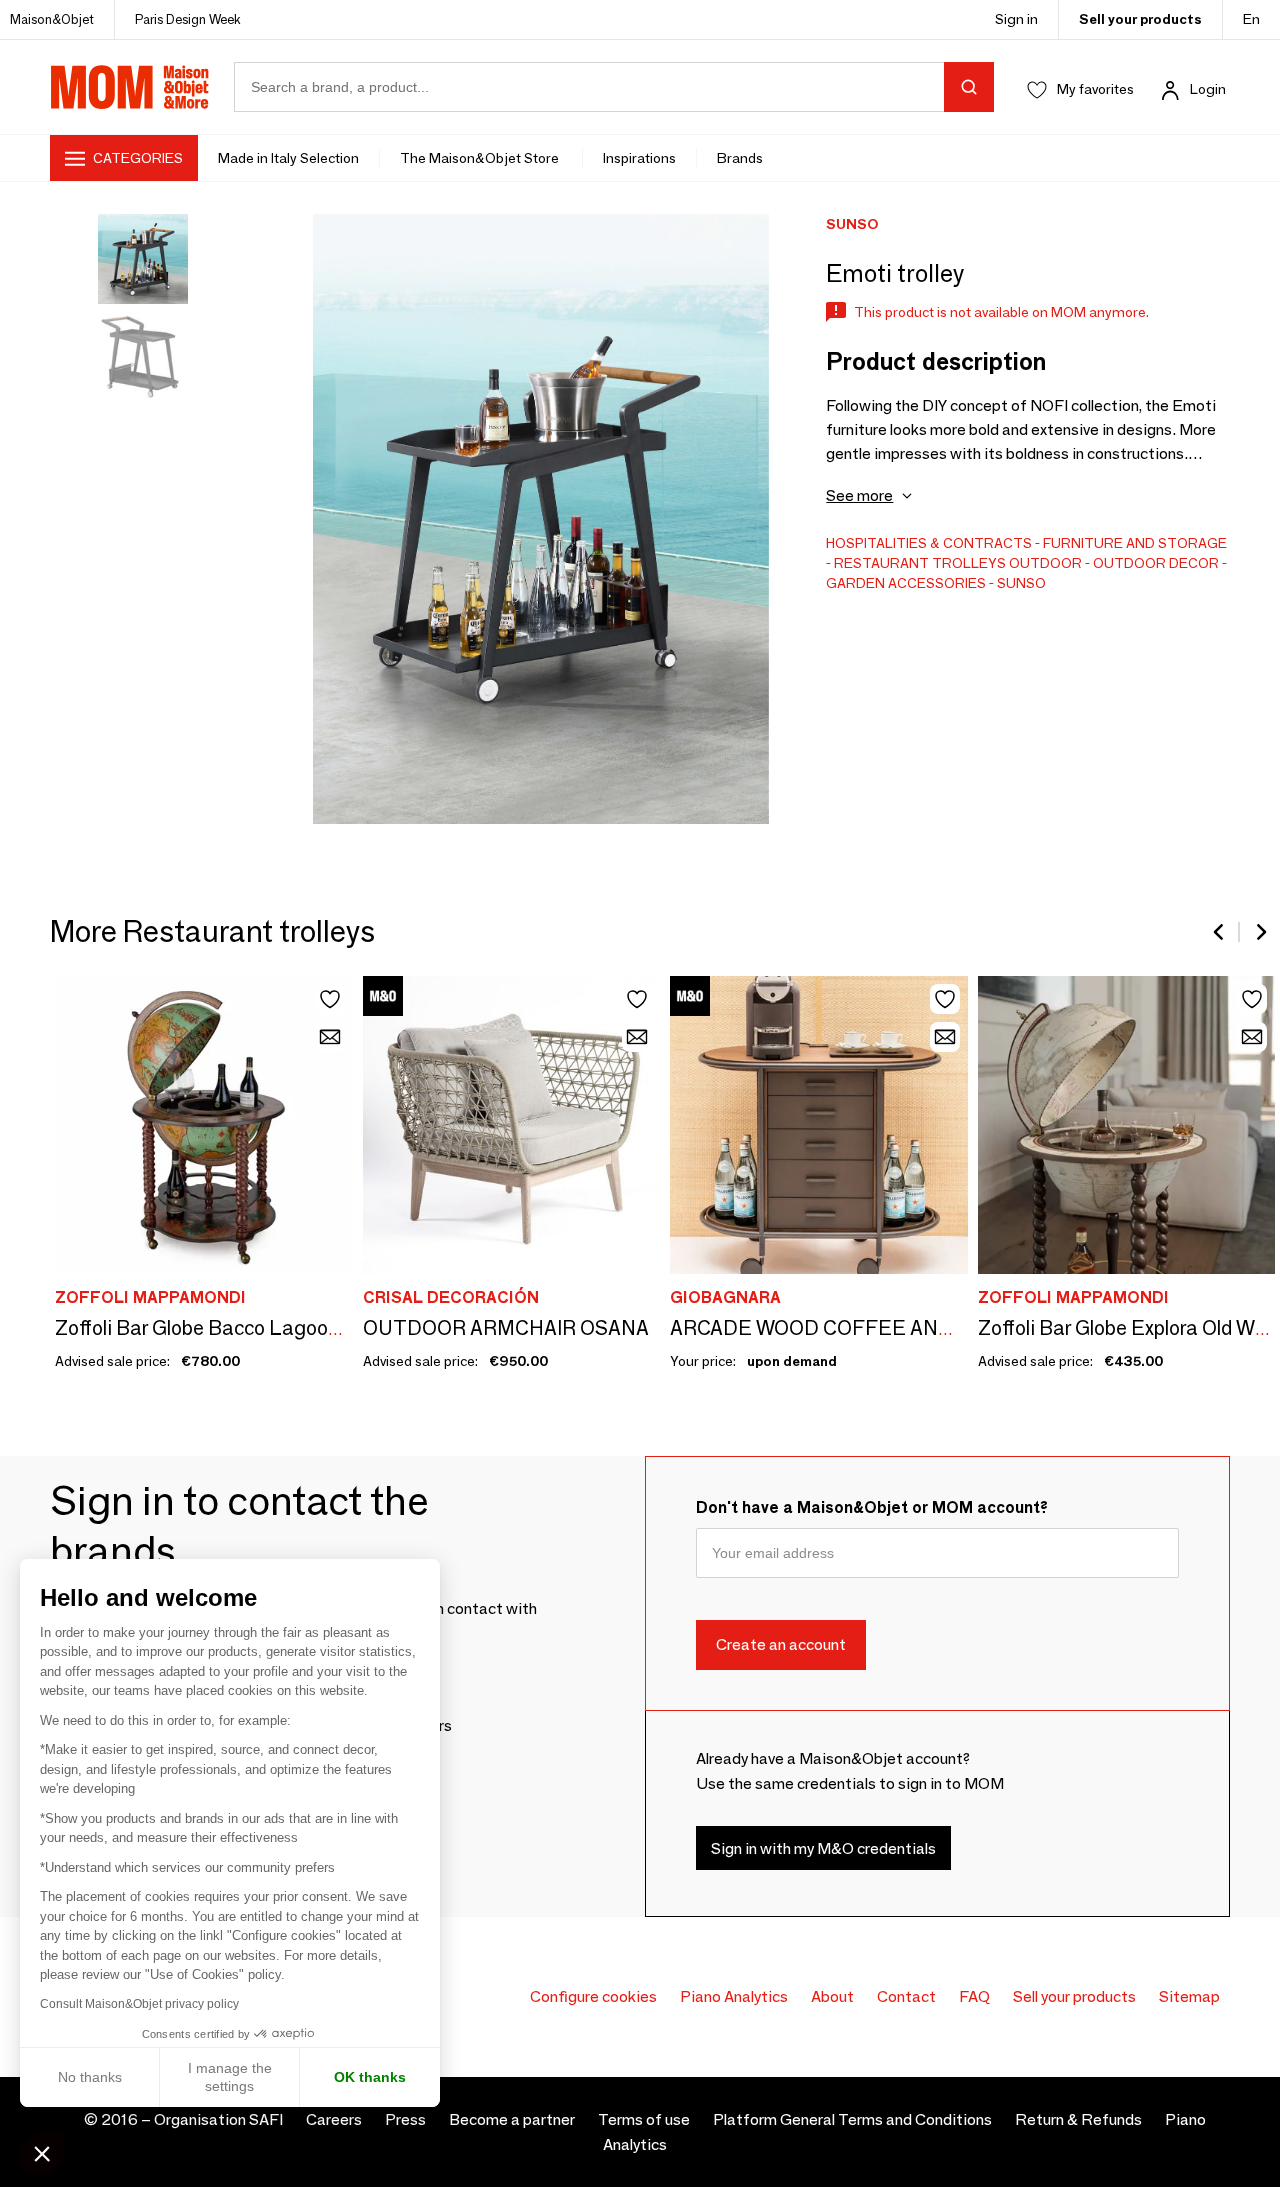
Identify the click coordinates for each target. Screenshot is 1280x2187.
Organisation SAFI (218, 2119)
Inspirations (639, 158)
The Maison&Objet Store (481, 158)
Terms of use (644, 2119)
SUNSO (1021, 583)
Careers (334, 2119)
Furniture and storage (1135, 543)
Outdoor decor (1156, 563)
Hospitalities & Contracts (929, 543)
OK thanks (370, 2077)
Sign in (1016, 19)
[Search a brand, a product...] (969, 87)
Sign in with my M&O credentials (823, 1848)
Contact (906, 1996)
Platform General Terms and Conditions (852, 2119)
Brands (740, 158)
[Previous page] (1220, 932)
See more (859, 495)
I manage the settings (230, 2077)
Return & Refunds (1078, 2119)
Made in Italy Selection (288, 158)
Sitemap (1189, 1996)
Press (405, 2119)
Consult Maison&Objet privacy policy (139, 2004)
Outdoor (1045, 563)
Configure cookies (593, 1996)
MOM (130, 87)
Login (1208, 89)
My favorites (1095, 89)
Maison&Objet (52, 19)
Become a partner (512, 2119)
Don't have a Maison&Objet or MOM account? (872, 1507)
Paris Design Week (188, 19)
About (832, 1996)
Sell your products (1140, 19)
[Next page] (1260, 932)
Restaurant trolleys (920, 563)
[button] (42, 2153)
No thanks (90, 2077)
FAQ (974, 1996)
